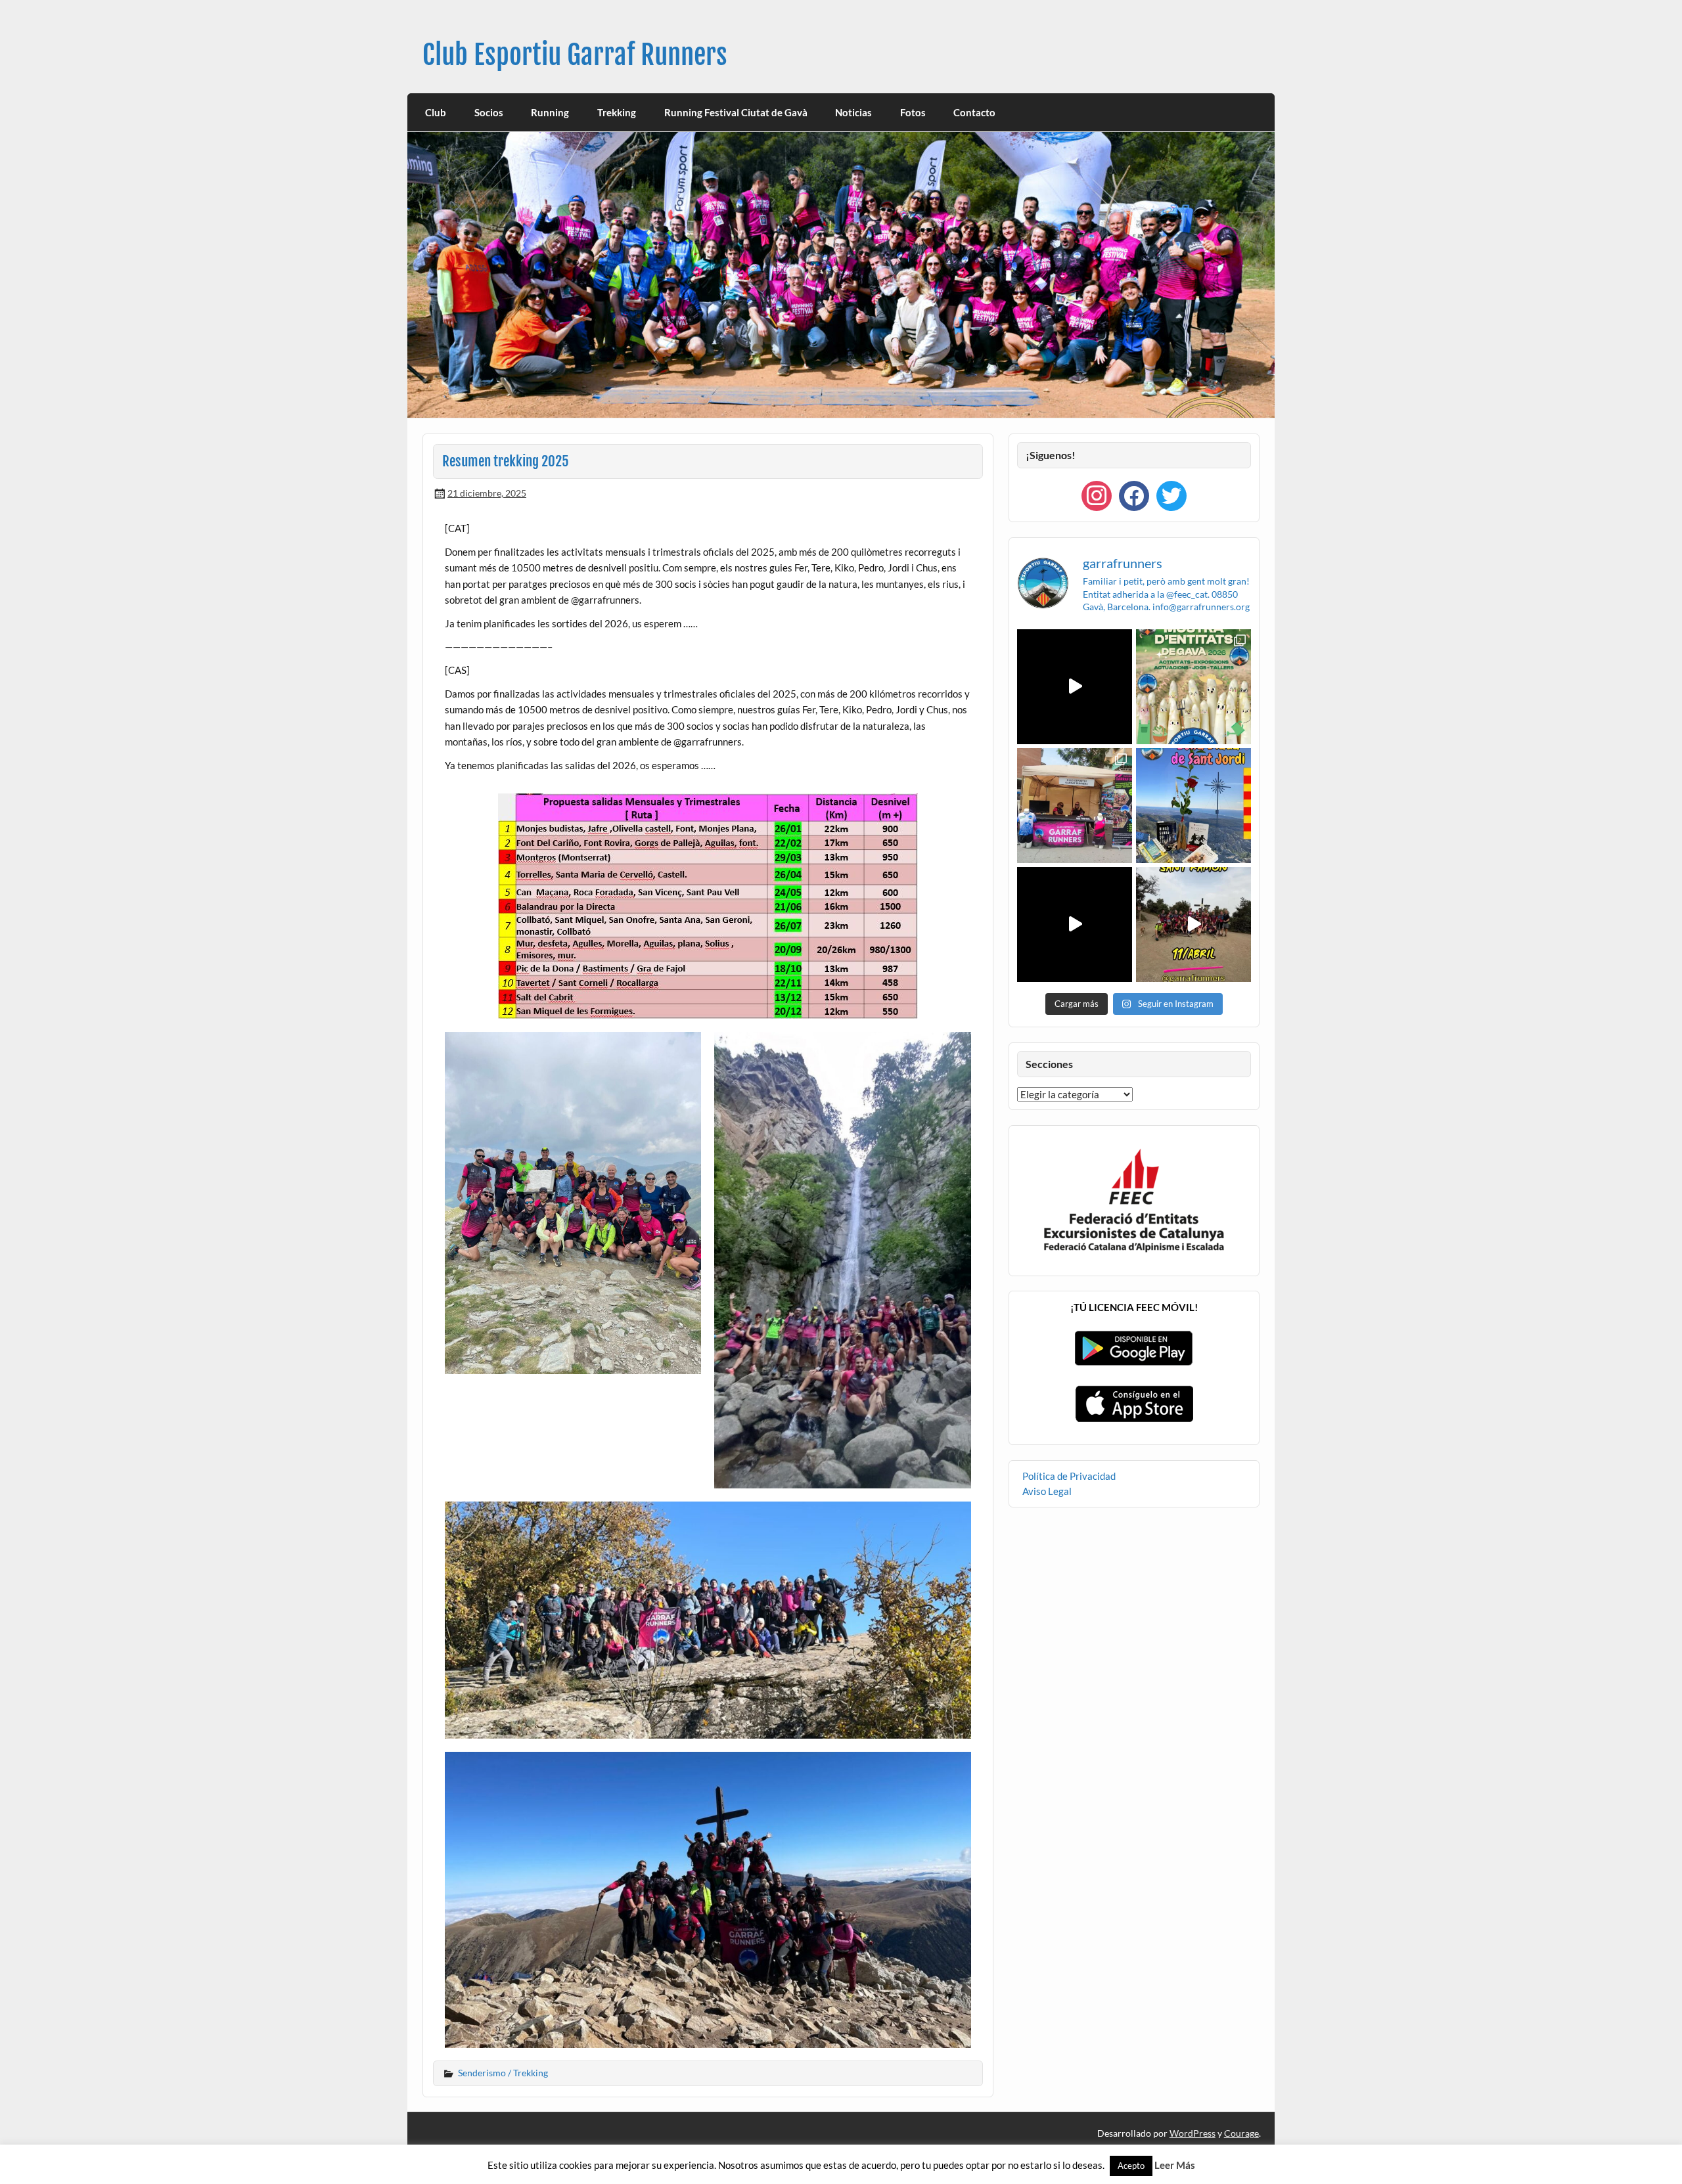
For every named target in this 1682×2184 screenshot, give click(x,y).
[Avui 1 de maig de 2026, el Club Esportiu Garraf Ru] (1193, 687)
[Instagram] (1097, 495)
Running (550, 112)
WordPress (1193, 2133)
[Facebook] (1134, 495)
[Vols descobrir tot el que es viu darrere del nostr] (1075, 806)
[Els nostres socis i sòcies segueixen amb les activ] (1075, 925)
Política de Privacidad (1069, 1476)
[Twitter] (1171, 495)
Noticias (853, 112)
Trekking (617, 112)
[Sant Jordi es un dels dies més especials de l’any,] (1193, 806)
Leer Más (1175, 2165)
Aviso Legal (1047, 1491)
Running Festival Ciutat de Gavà (736, 112)
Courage (1241, 2133)
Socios (489, 112)
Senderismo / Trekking (503, 2073)
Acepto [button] (1131, 2166)
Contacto (974, 112)
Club (436, 112)
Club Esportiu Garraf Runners (575, 55)
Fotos (913, 112)
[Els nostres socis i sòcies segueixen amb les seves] (1075, 687)
